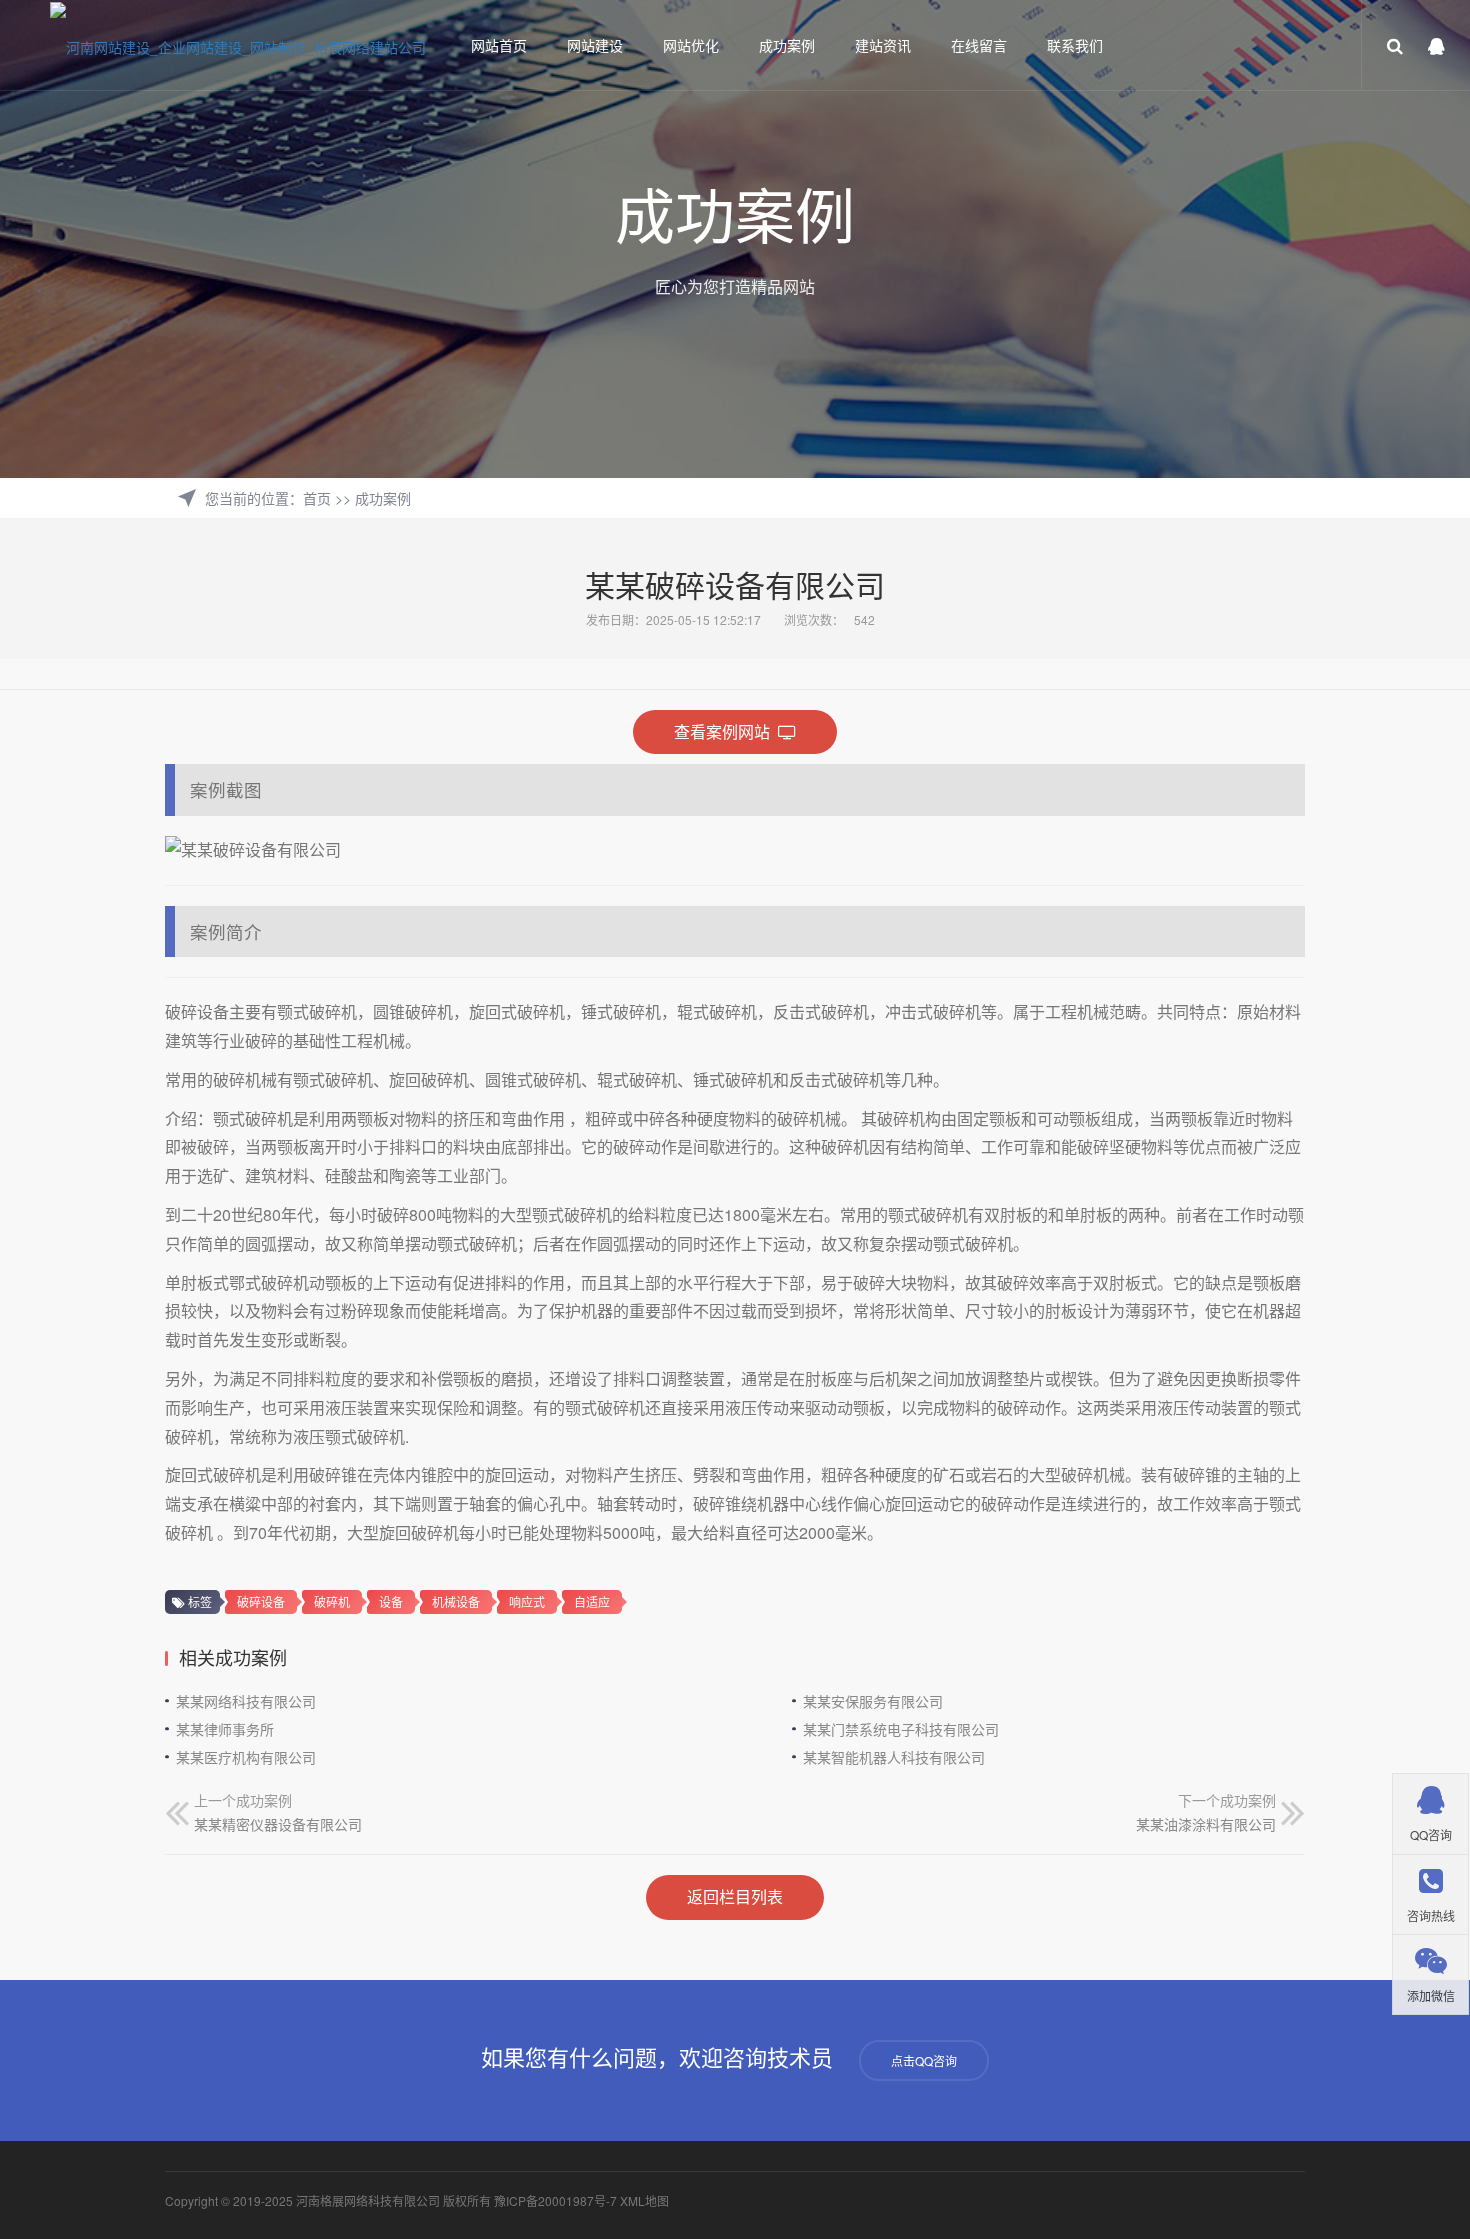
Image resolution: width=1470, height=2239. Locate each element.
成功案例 (787, 45)
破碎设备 (261, 1601)
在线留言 (979, 45)
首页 (317, 498)
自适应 (592, 1601)
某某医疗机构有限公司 (246, 1757)
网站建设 (595, 45)
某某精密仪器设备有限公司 (278, 1824)
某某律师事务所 (225, 1729)
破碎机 (332, 1601)
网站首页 (499, 45)
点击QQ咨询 (924, 2060)
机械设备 (456, 1601)
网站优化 (691, 45)
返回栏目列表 (735, 1896)
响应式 (527, 1601)
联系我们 (1075, 45)
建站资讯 (883, 45)
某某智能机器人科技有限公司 (894, 1757)
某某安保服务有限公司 (873, 1701)
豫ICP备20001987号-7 (555, 2200)
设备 (391, 1601)
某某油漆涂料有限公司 (1206, 1824)
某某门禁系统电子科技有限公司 (901, 1729)
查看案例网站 (726, 731)
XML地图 (644, 2200)
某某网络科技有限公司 (246, 1701)
